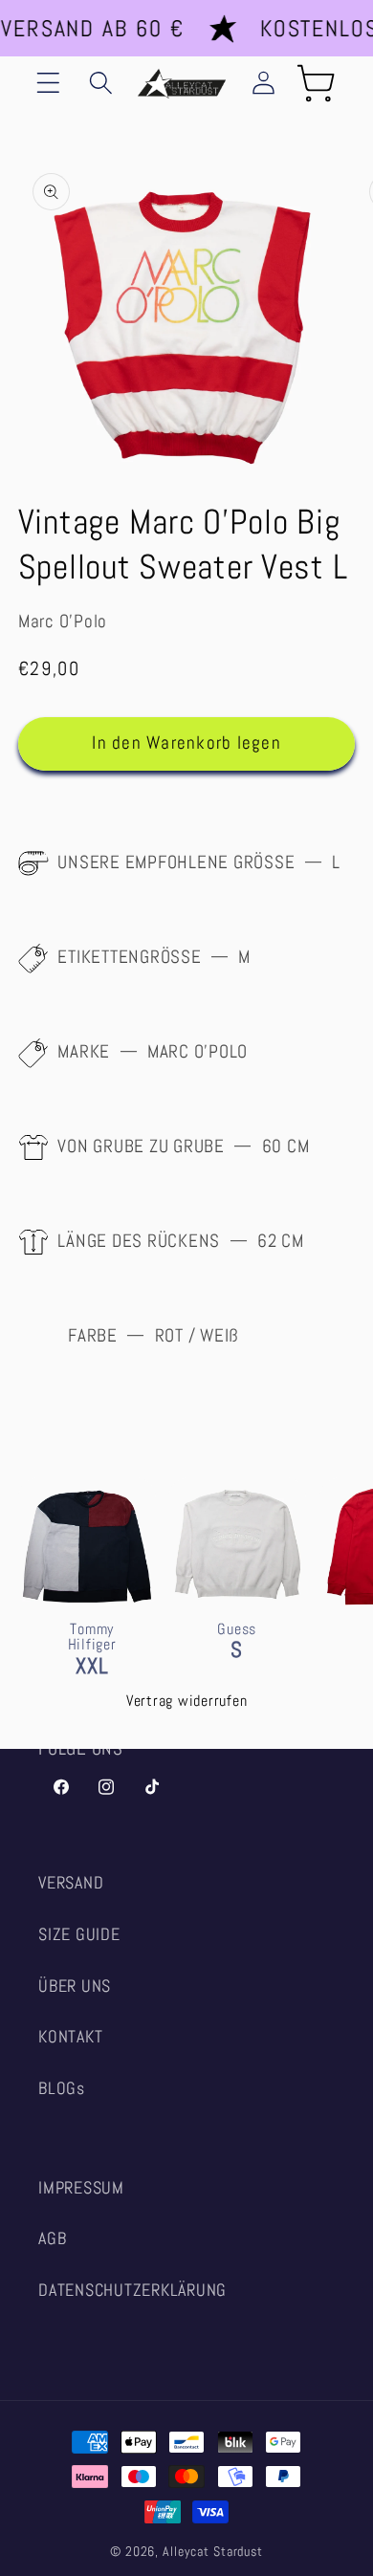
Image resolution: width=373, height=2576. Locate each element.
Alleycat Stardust (213, 2552)
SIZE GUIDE (79, 1934)
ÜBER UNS (75, 1986)
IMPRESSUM (81, 2188)
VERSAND (71, 1883)
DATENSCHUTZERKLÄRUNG (132, 2290)
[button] (48, 83)
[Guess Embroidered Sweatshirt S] (237, 1611)
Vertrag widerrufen (187, 1701)
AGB (52, 2238)
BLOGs (62, 2088)
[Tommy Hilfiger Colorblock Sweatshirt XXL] (87, 1611)
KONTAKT (70, 2037)
